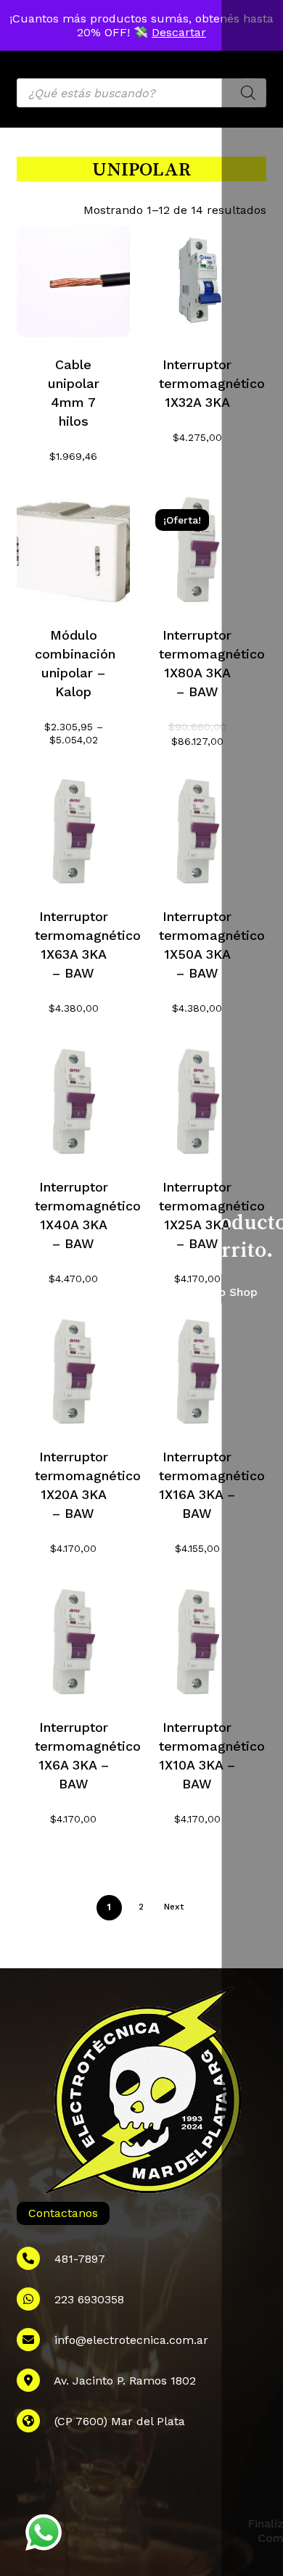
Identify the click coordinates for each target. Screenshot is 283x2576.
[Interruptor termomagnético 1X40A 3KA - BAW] (73, 1103)
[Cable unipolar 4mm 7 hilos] (73, 281)
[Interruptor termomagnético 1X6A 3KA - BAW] (73, 1643)
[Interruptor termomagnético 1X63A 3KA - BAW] (73, 833)
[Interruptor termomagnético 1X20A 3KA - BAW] (73, 1374)
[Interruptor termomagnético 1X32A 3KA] (197, 281)
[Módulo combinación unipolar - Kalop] (73, 551)
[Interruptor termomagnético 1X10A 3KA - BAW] (197, 1643)
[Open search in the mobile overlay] (141, 93)
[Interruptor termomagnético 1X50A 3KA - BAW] (197, 833)
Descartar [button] (179, 32)
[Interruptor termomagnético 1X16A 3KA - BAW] (197, 1374)
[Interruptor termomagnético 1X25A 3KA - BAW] (197, 1103)
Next (174, 1907)
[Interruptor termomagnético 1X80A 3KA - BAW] (197, 551)
